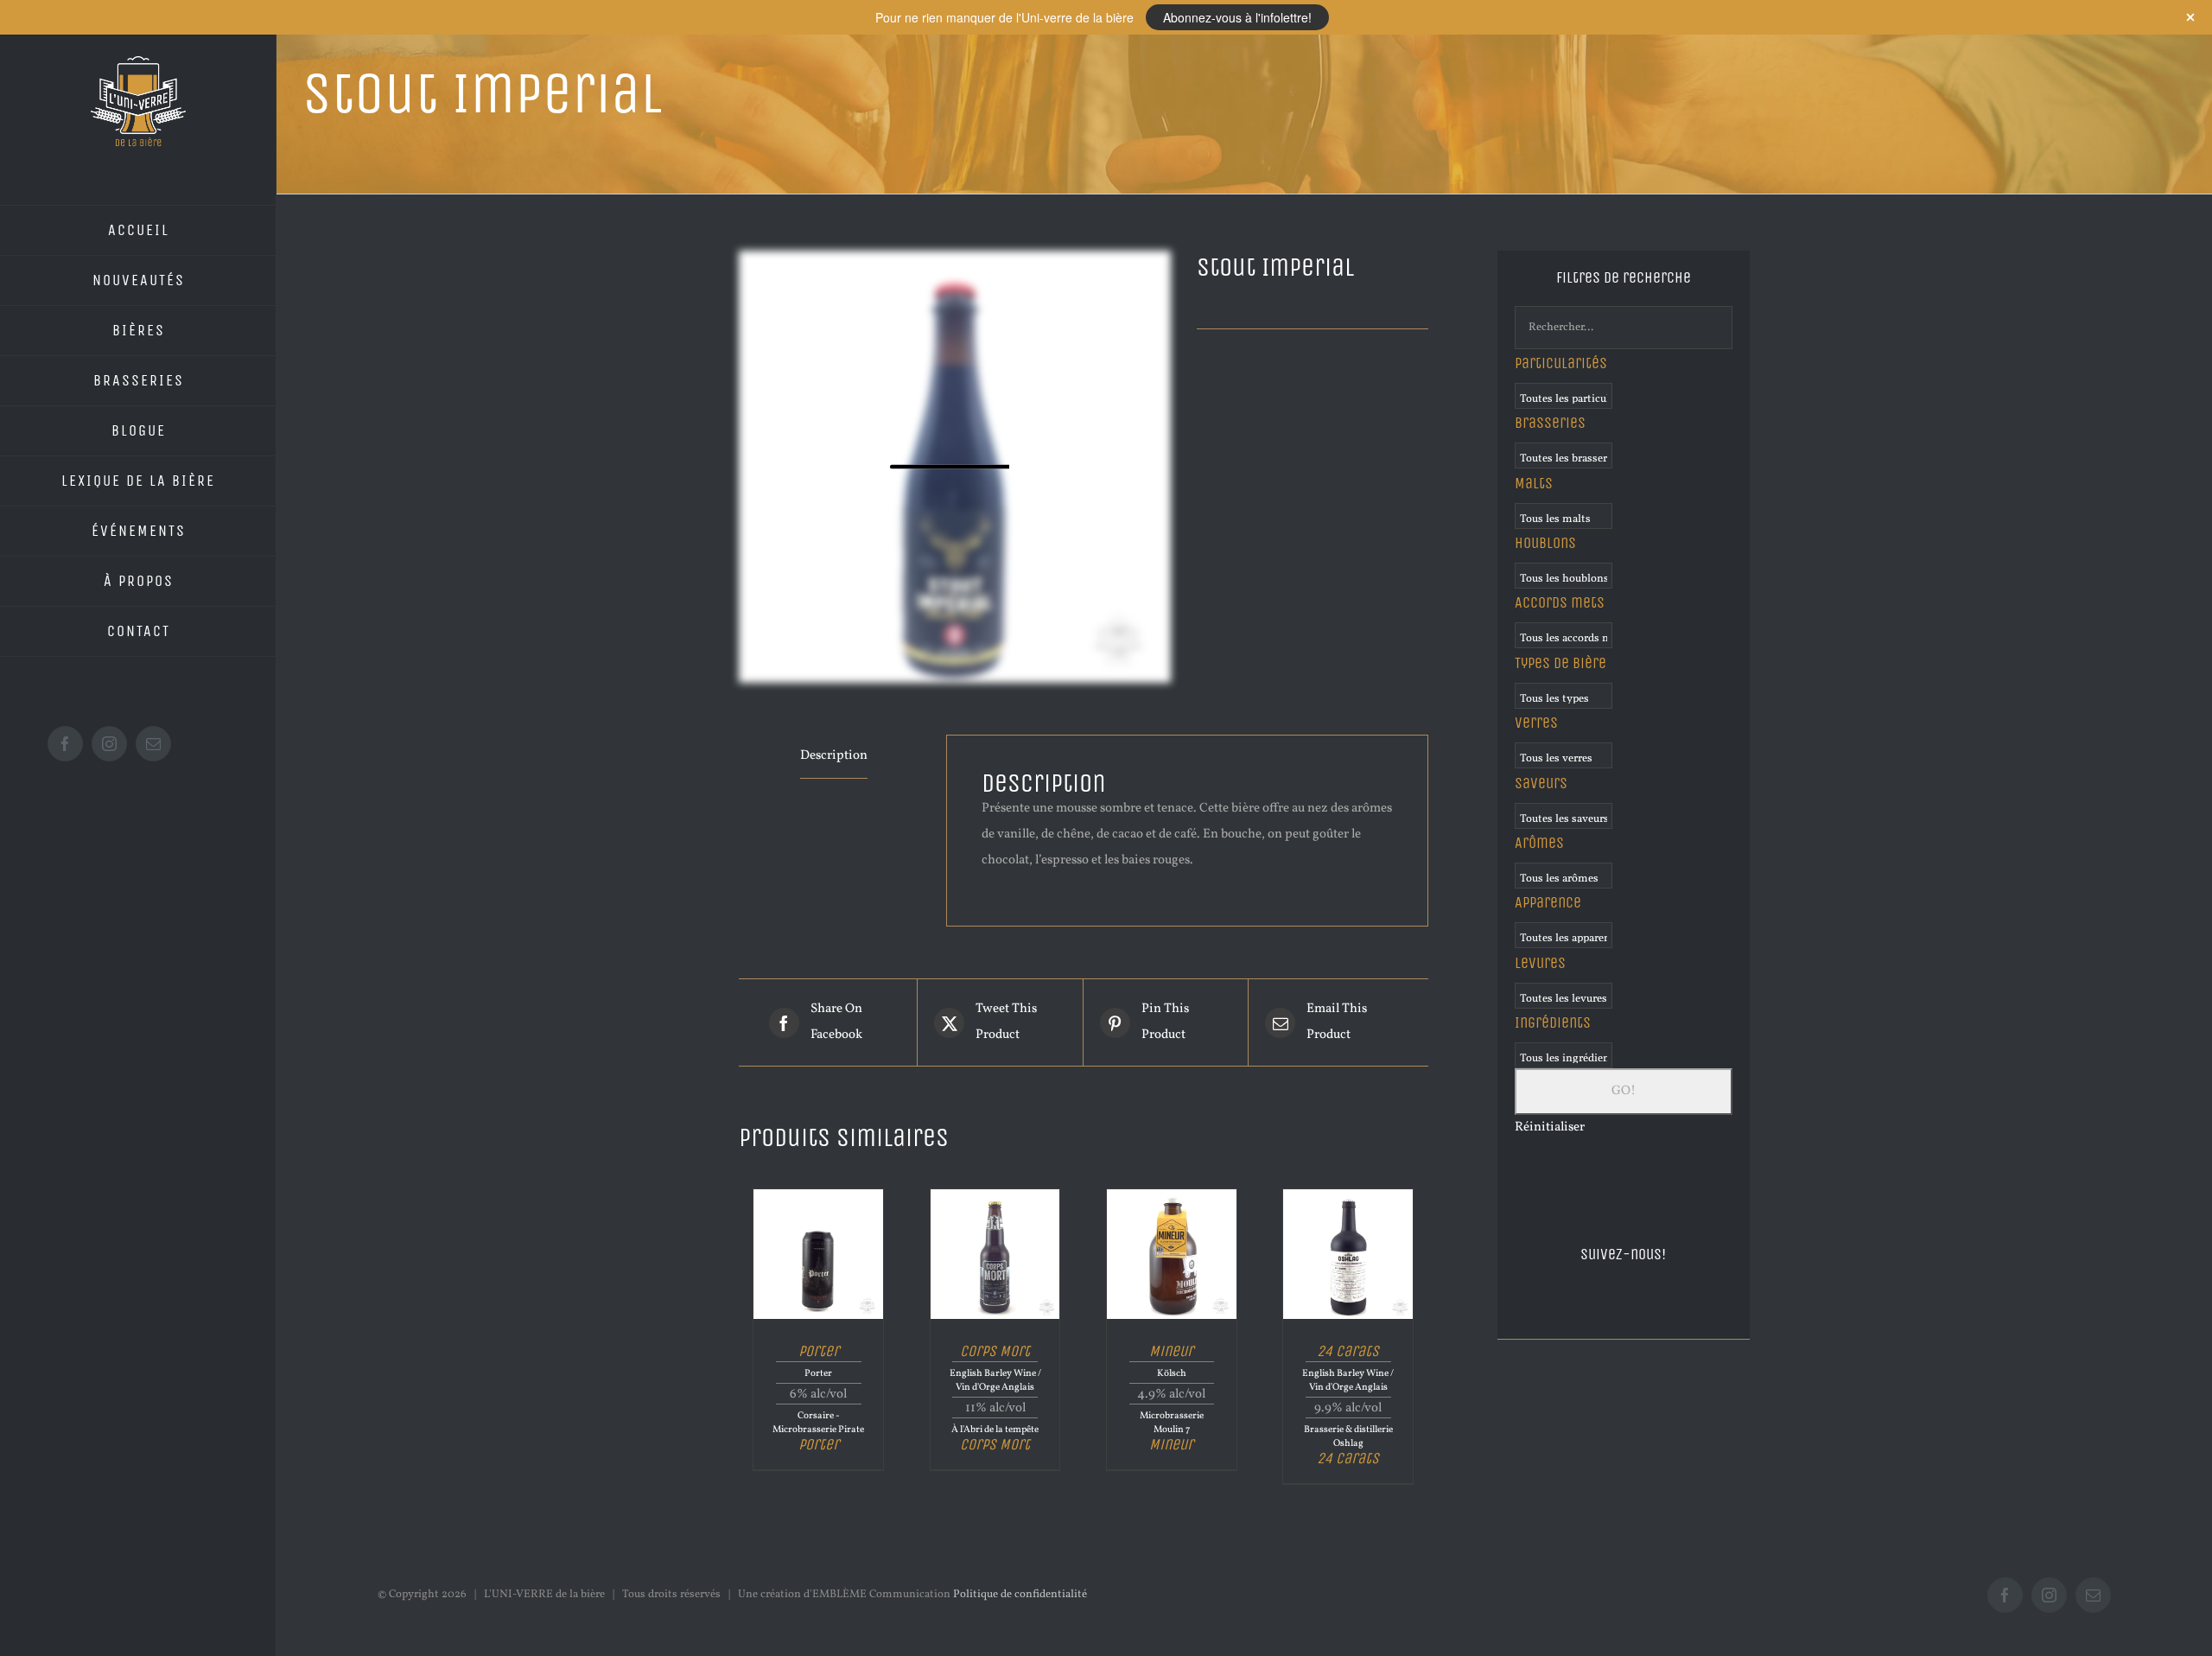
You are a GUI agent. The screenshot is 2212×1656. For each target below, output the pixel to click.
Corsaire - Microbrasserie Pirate (818, 1423)
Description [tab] (834, 756)
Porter (819, 1351)
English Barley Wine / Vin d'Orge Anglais (995, 1380)
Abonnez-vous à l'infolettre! (1237, 17)
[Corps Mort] (995, 1196)
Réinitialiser (1550, 1127)
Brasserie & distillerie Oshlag (1348, 1436)
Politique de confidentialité (1020, 1595)
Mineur (1171, 1351)
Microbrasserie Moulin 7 (1172, 1423)
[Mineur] (1172, 1196)
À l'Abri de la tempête (995, 1430)
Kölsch (1172, 1373)
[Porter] (818, 1196)
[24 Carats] (1348, 1196)
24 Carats (1348, 1351)
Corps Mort (995, 1351)
